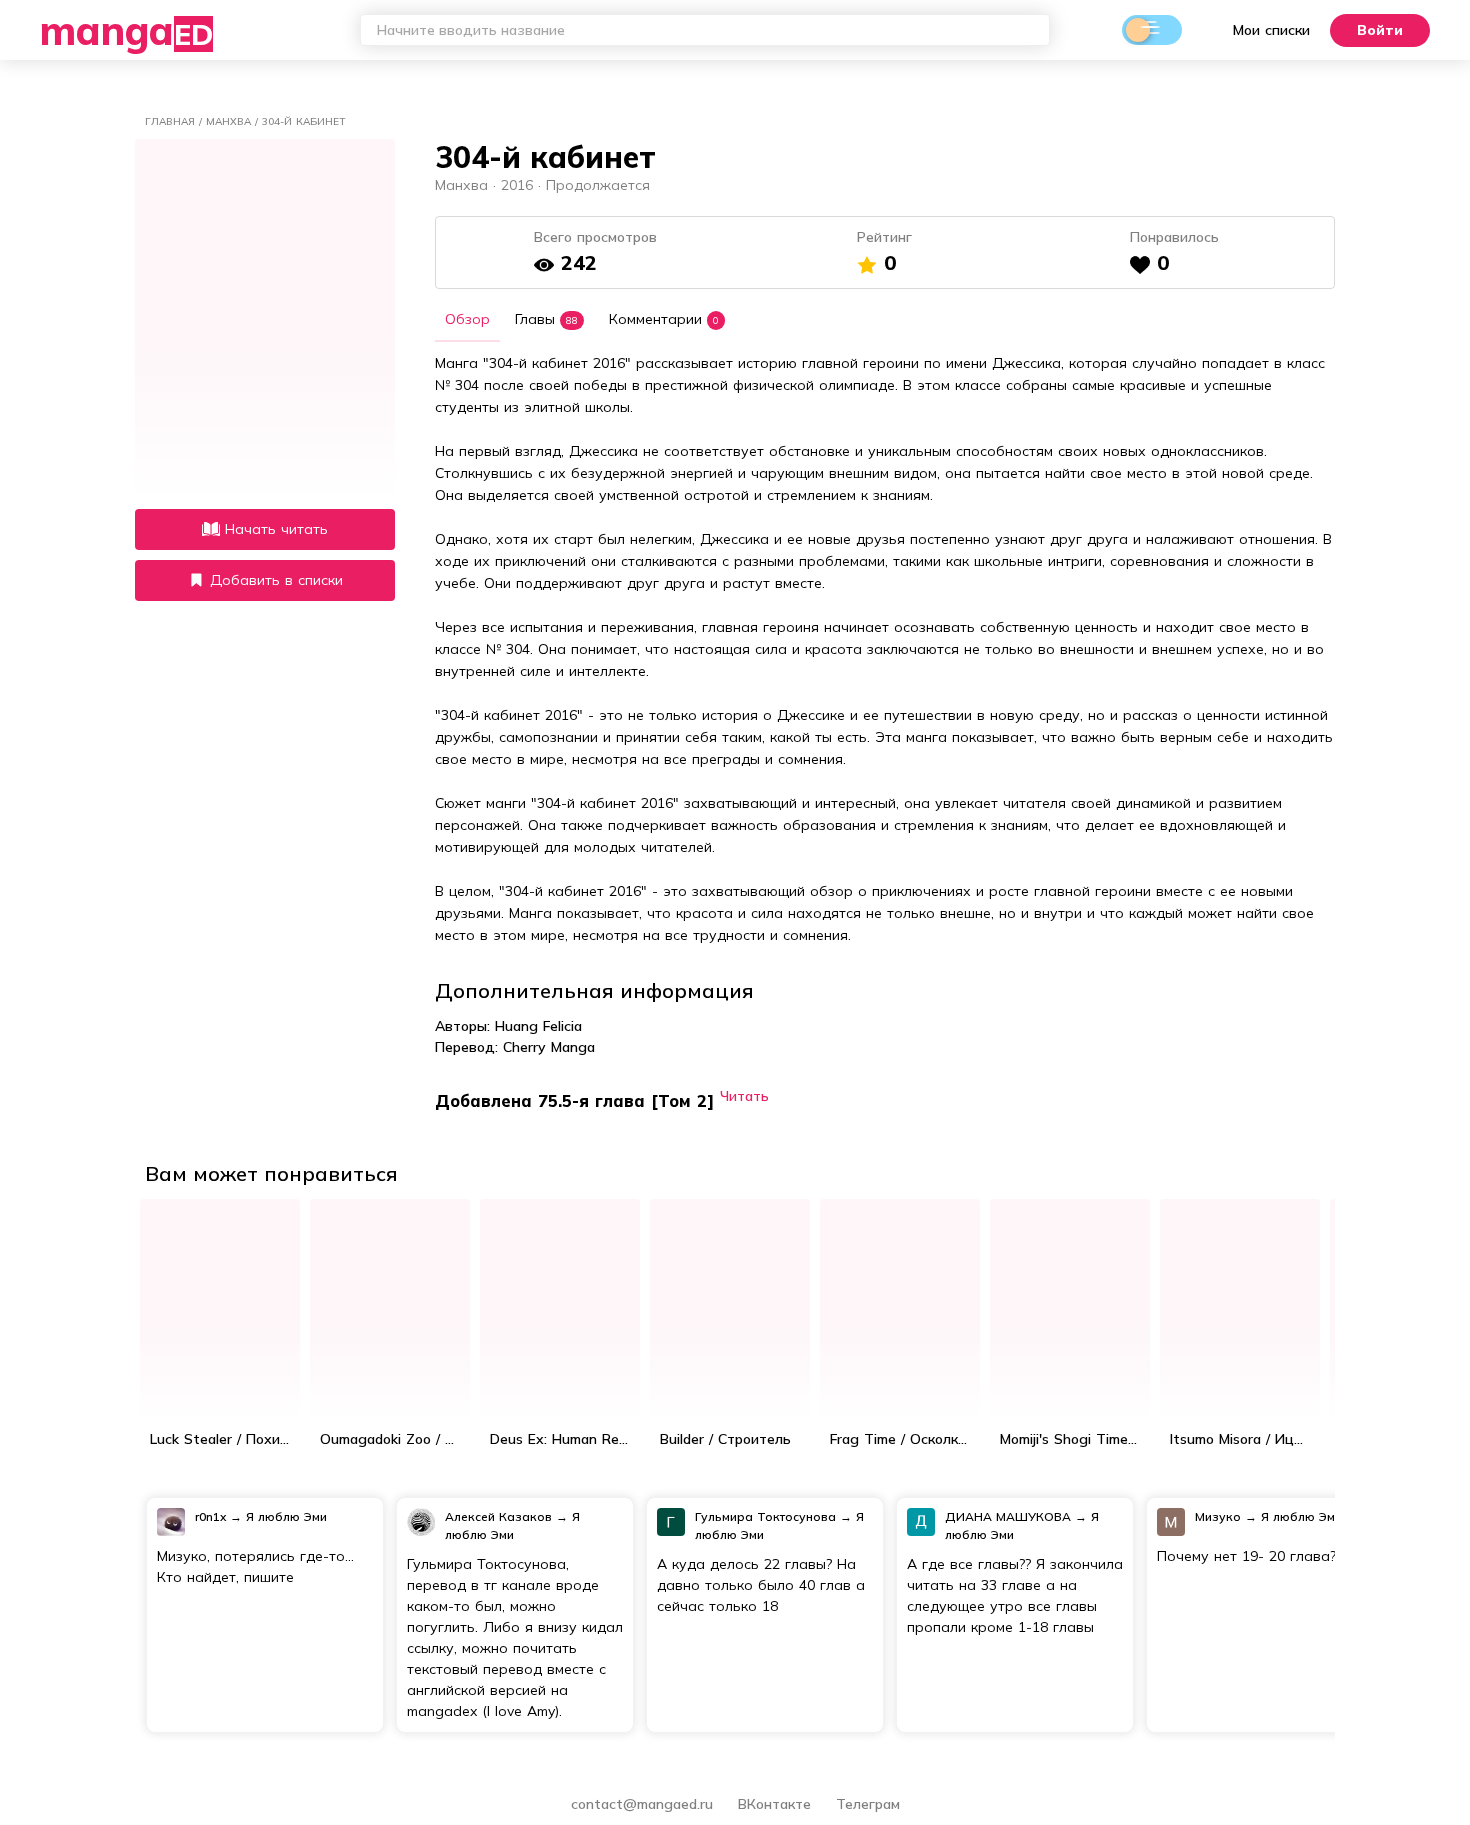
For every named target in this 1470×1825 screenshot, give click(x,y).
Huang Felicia (538, 1026)
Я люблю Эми (286, 1516)
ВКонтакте (777, 1804)
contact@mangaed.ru (642, 1804)
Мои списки (1271, 30)
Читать (744, 1095)
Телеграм (868, 1804)
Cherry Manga (549, 1047)
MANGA (126, 30)
